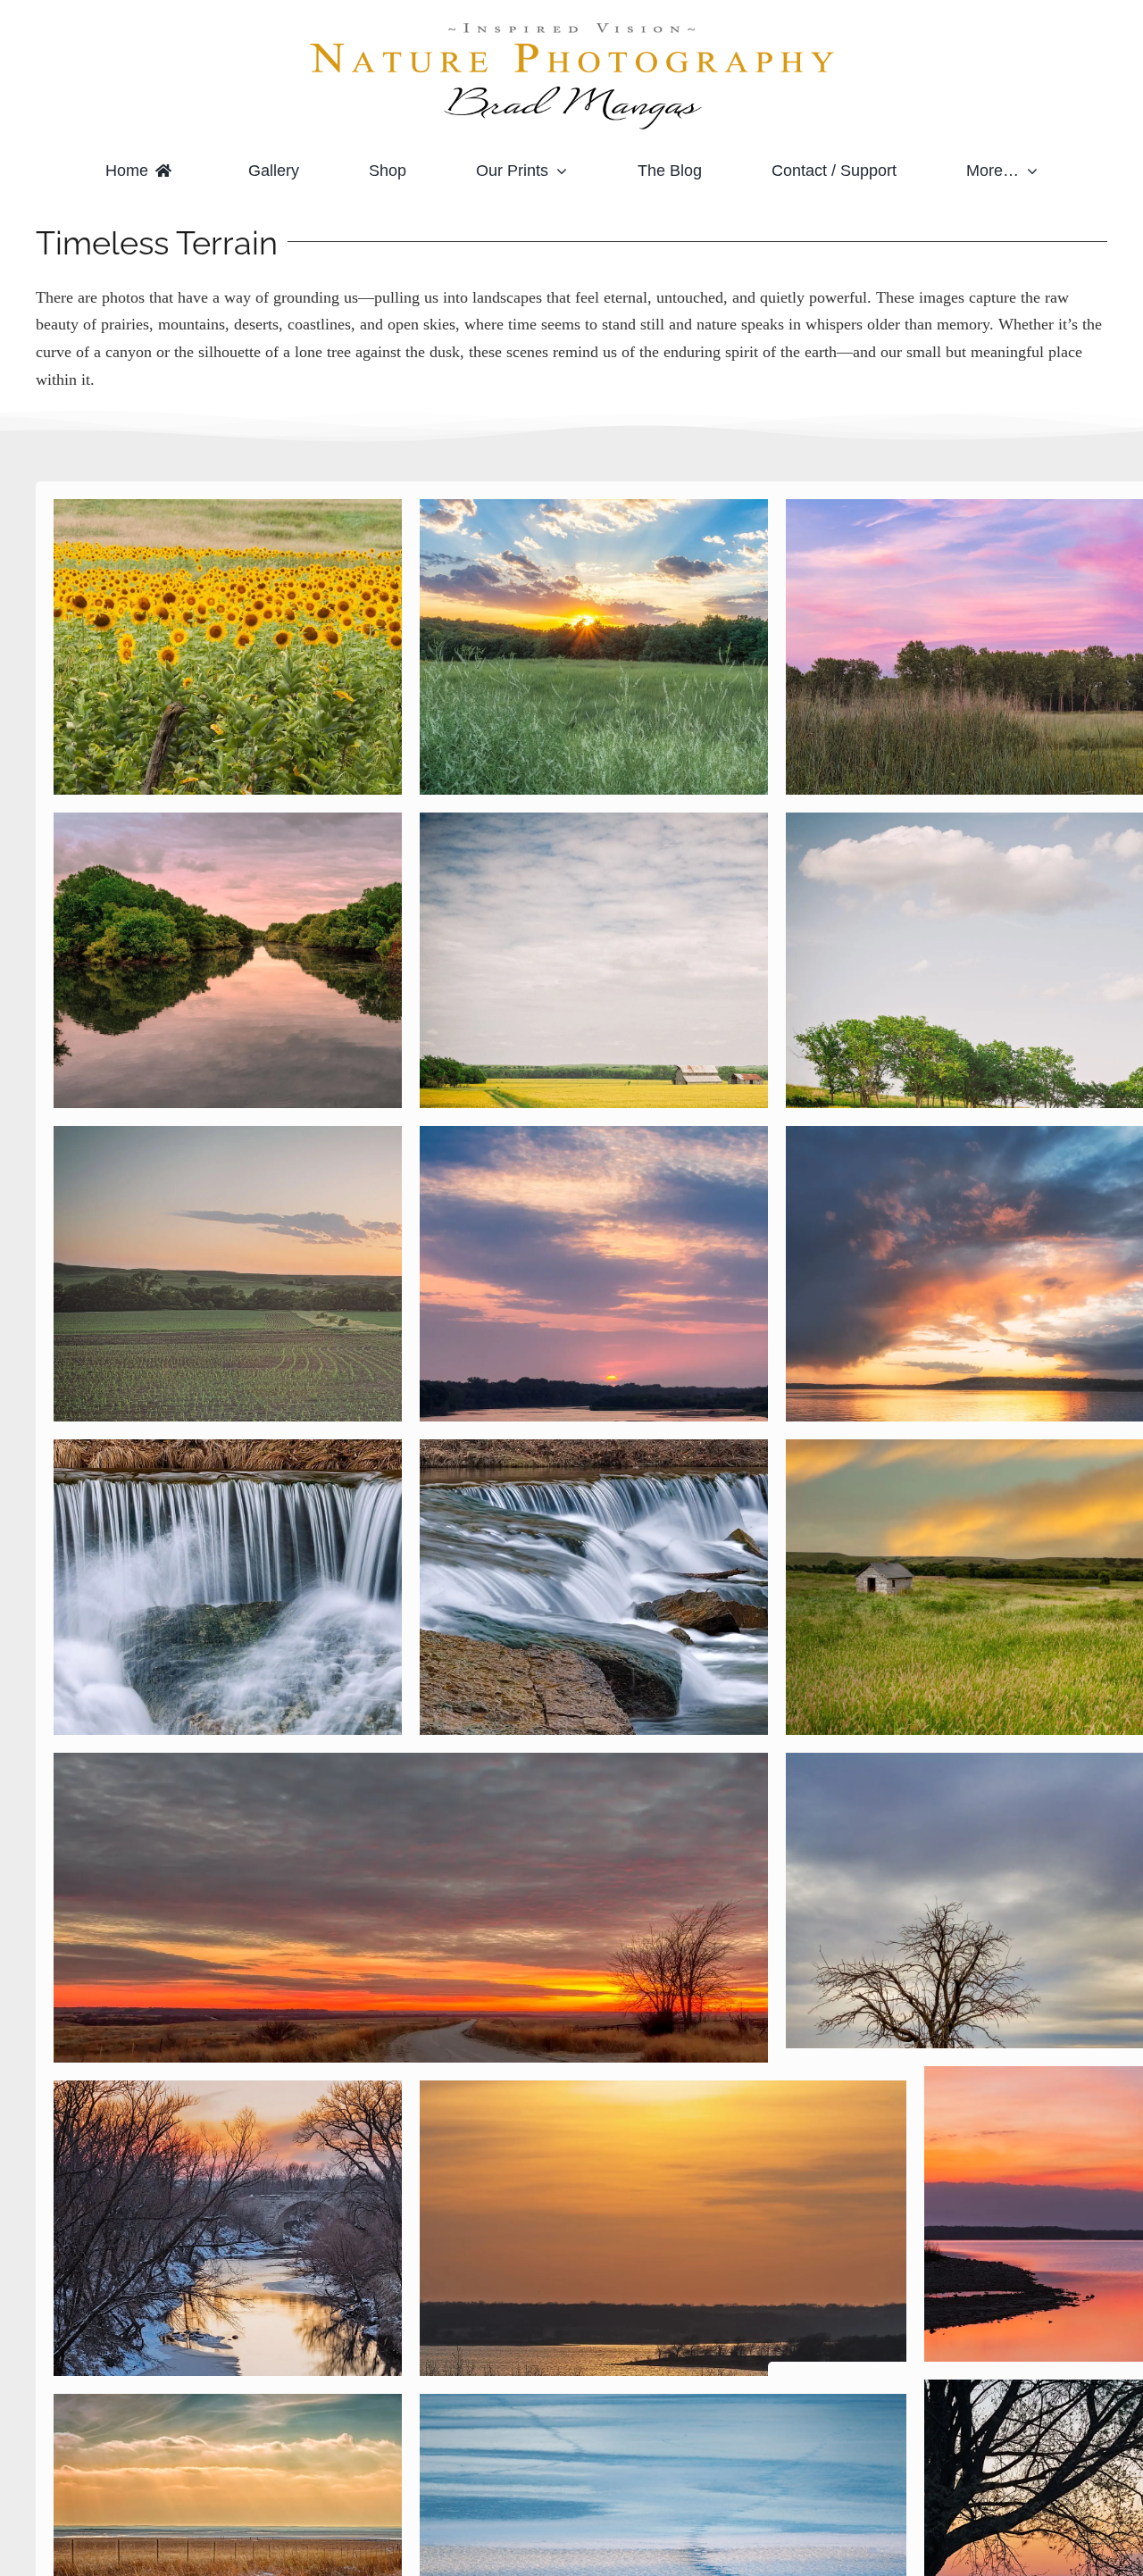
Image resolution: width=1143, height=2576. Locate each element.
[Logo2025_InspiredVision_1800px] (571, 26)
